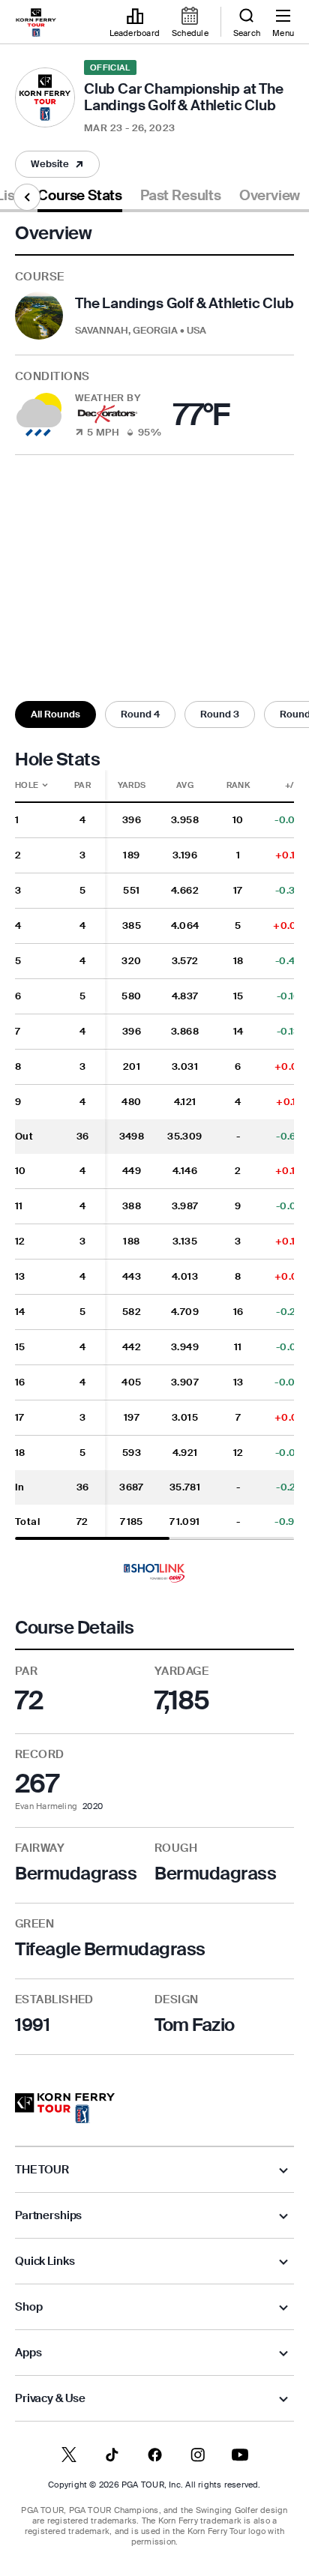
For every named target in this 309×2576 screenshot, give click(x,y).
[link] (36, 22)
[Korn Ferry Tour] (65, 2108)
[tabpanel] (154, 1138)
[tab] (80, 198)
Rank (238, 785)
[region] (154, 1155)
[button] (57, 164)
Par (82, 785)
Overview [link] (270, 196)
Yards (132, 785)
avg (185, 785)
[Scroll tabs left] (27, 197)
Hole (34, 785)
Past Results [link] (181, 196)
